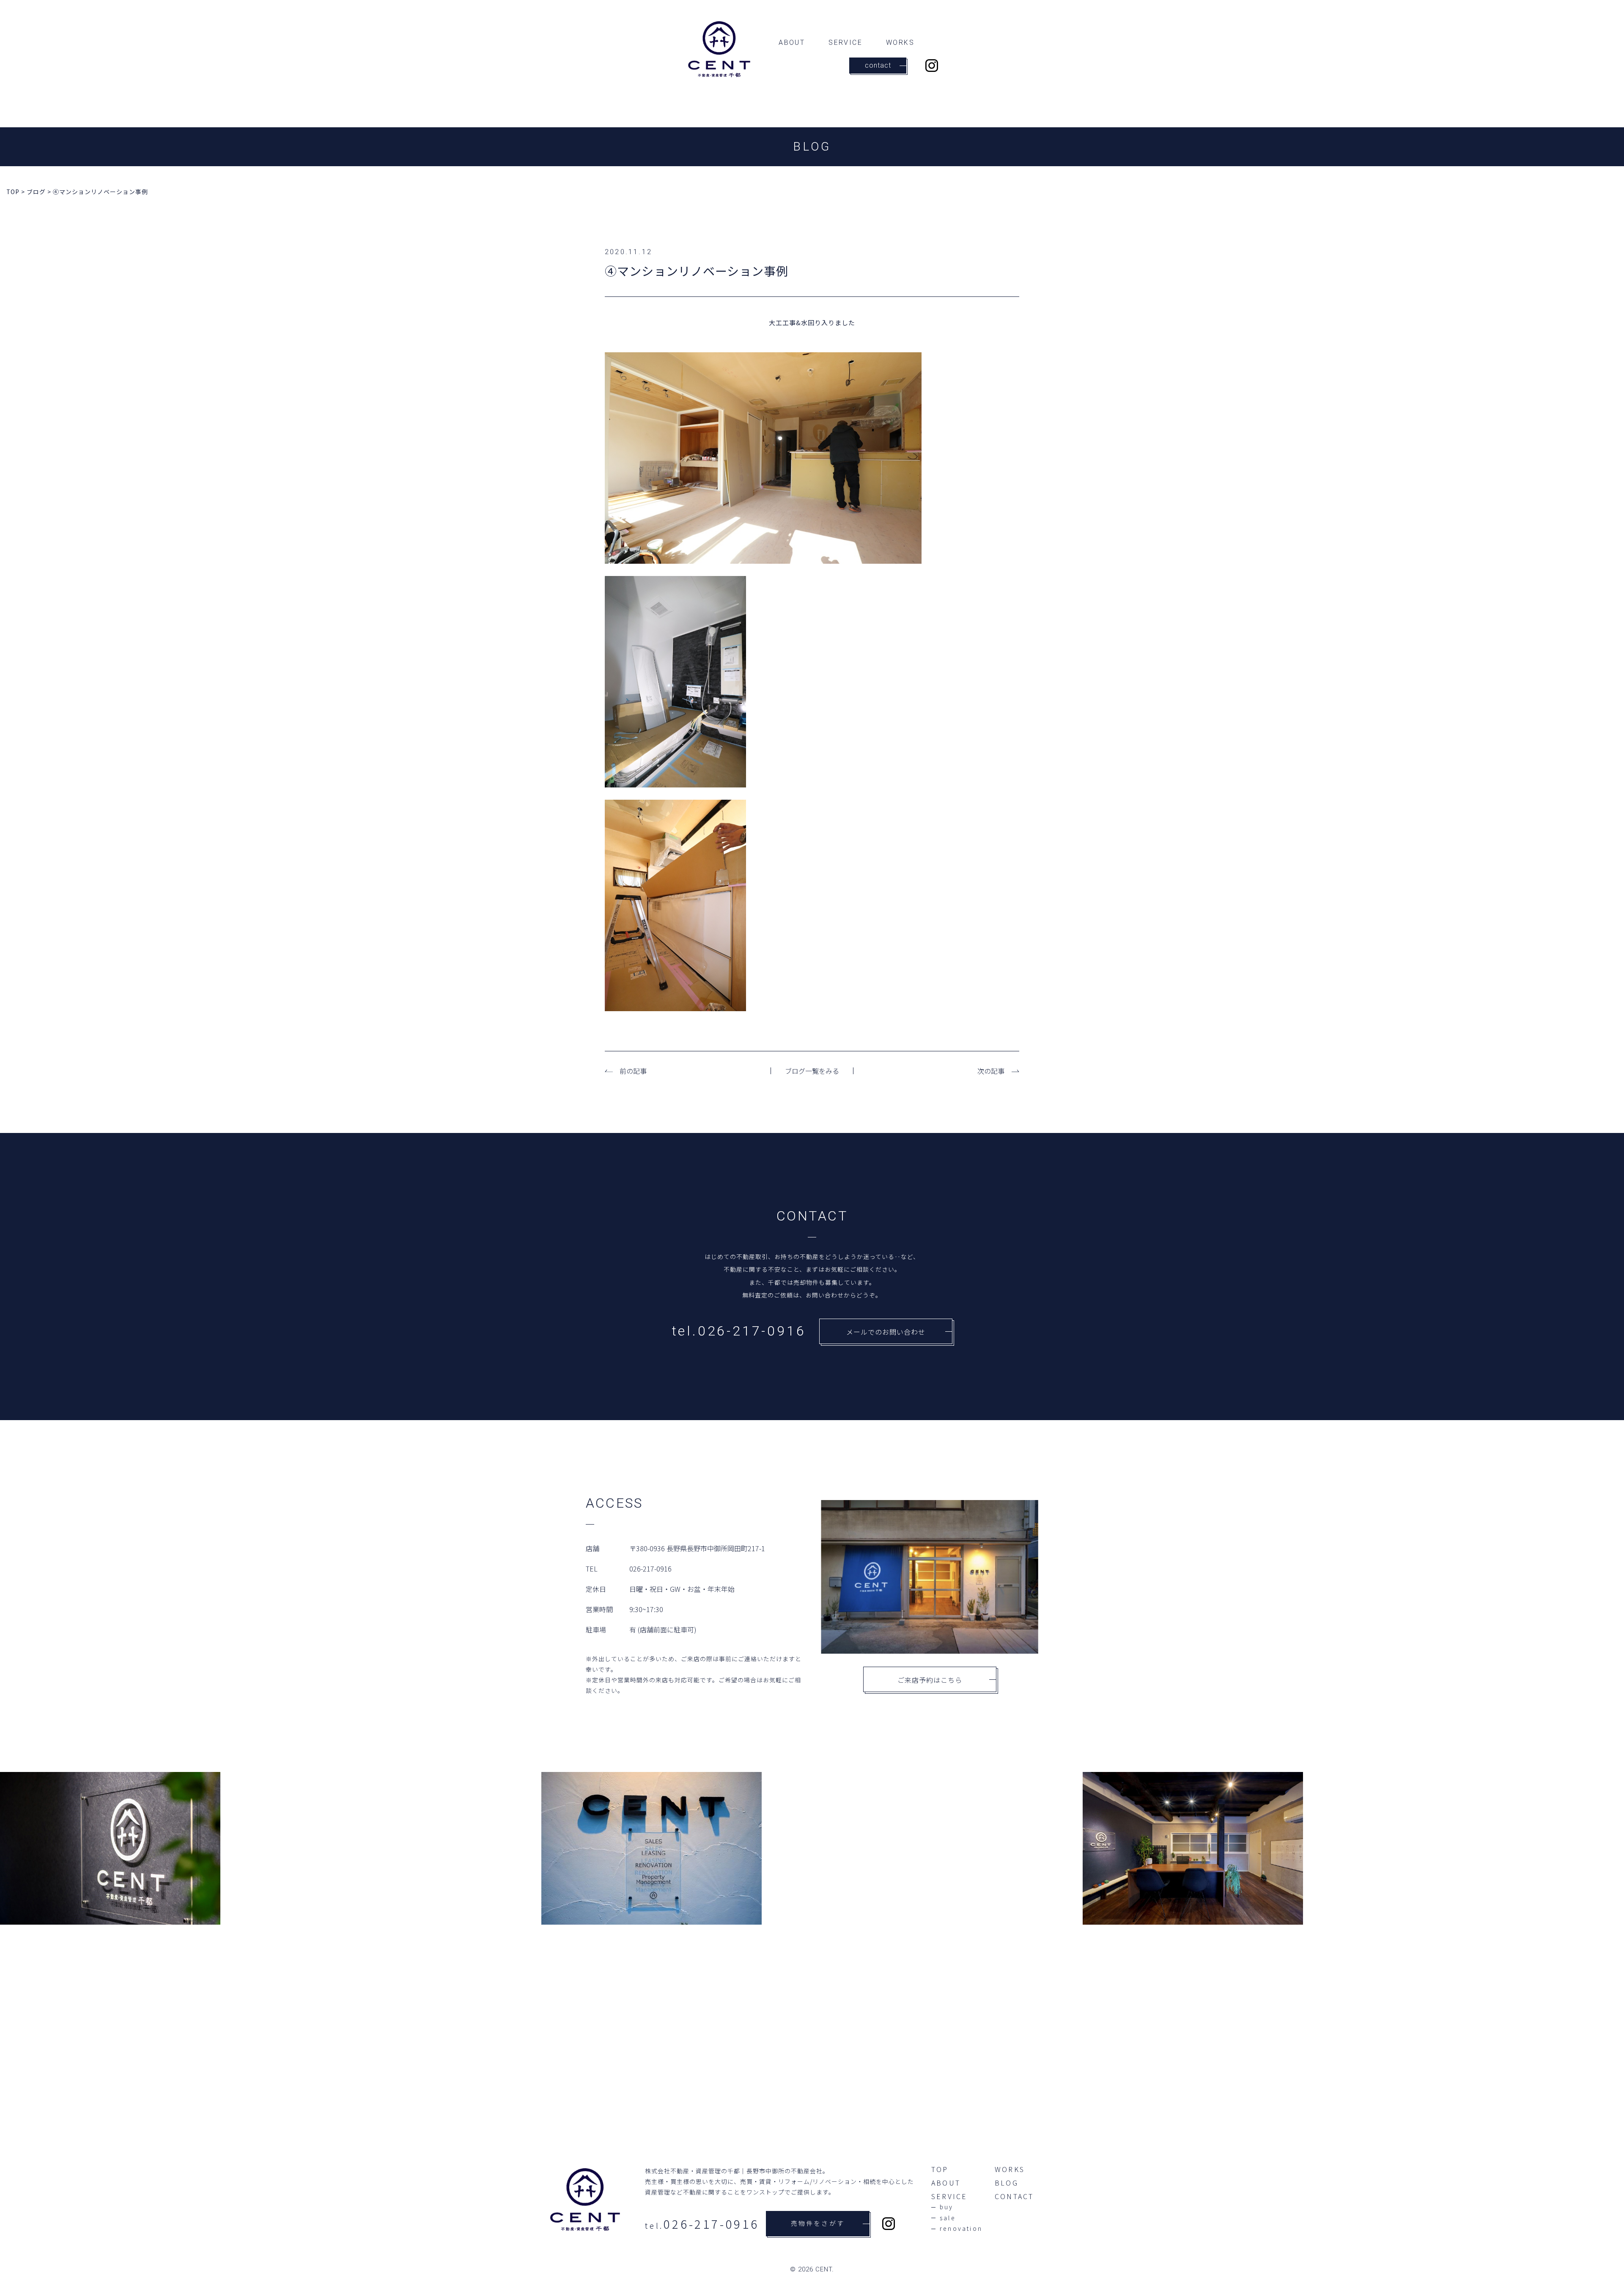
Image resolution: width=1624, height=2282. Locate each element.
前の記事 (633, 1071)
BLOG (1007, 2183)
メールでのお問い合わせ (886, 1332)
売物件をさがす (818, 2224)
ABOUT (792, 43)
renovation (961, 2229)
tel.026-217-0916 (739, 1331)
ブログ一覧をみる (812, 1071)
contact (878, 65)
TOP (940, 2169)
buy (947, 2207)
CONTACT (1014, 2196)
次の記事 (991, 1071)
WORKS (900, 43)
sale (948, 2218)
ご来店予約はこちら (930, 1680)
